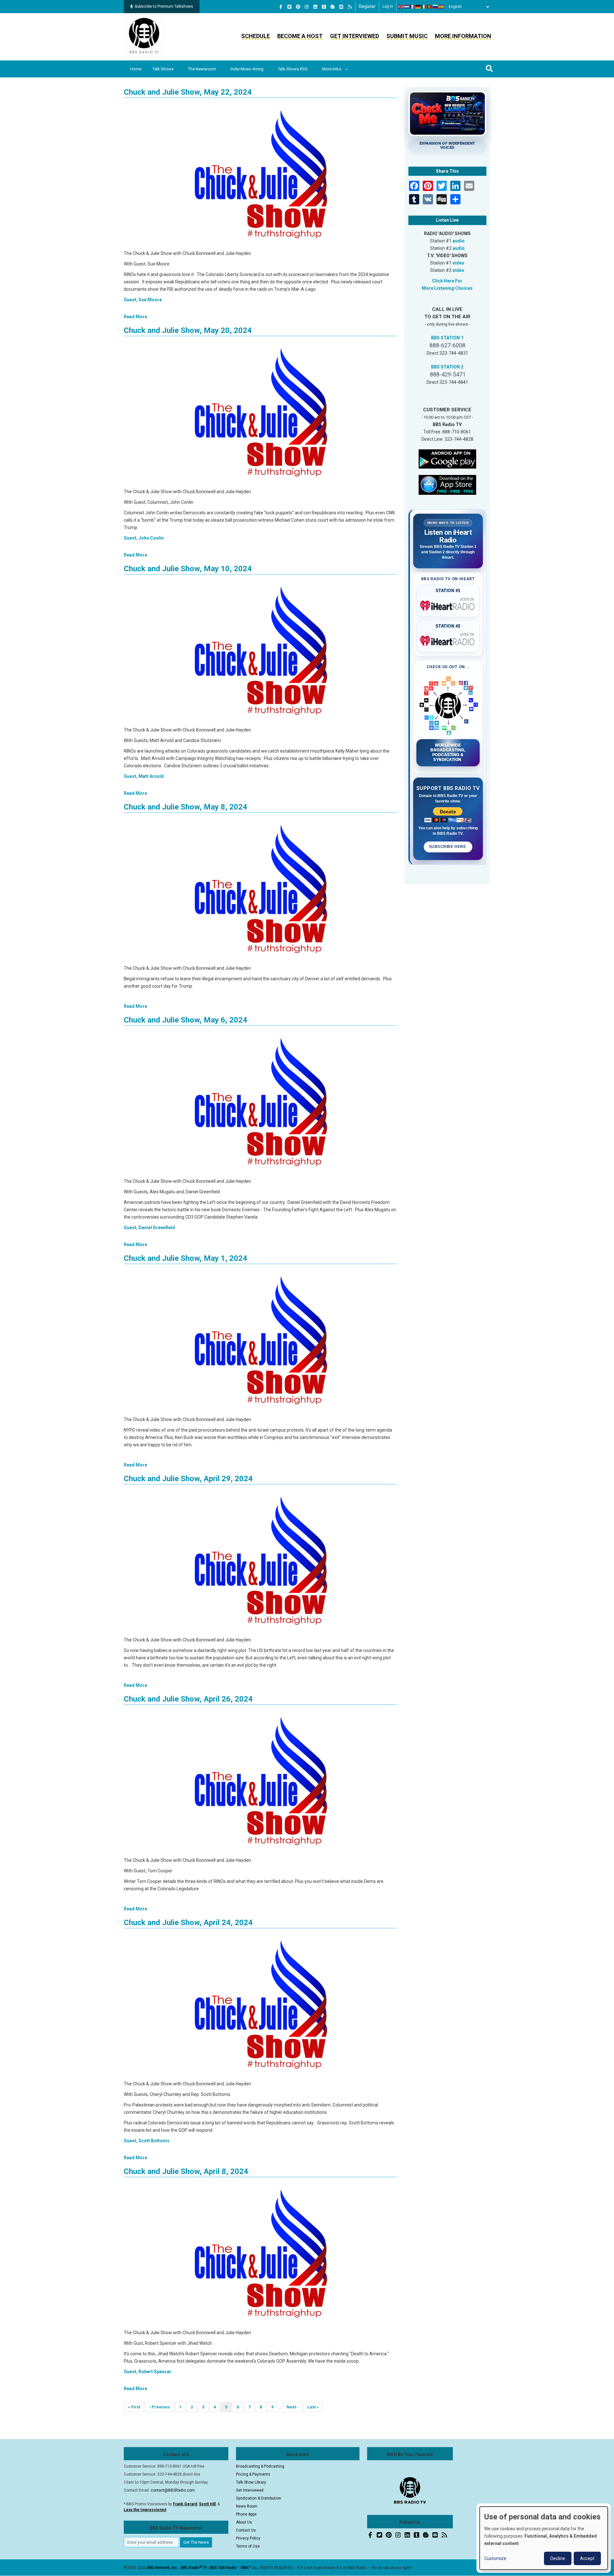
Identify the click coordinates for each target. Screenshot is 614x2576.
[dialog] (544, 2538)
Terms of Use (248, 2546)
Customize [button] (495, 2558)
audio (459, 241)
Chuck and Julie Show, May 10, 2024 (188, 569)
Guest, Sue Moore (143, 300)
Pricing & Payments (253, 2474)
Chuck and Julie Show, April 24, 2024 (188, 1923)
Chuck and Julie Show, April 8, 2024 (186, 2171)
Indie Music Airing (247, 69)
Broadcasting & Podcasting (260, 2466)
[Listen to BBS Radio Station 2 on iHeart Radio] (448, 640)
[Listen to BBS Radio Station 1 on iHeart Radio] (448, 604)
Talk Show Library (251, 2482)
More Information (463, 36)
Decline (558, 2558)
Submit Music (407, 36)
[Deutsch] (418, 7)
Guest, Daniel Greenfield (149, 1228)
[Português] (430, 7)
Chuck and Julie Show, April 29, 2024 (188, 1479)
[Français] (413, 7)
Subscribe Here (448, 847)
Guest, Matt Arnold (144, 776)
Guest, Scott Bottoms (147, 2141)
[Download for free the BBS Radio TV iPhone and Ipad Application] (447, 484)
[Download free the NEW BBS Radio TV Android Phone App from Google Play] (447, 458)
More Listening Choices (447, 288)
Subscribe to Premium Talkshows (164, 6)
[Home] (144, 36)
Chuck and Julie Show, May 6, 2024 (185, 1020)
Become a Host (300, 36)
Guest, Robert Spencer (148, 2372)
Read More (135, 317)
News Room (247, 2506)
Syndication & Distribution (259, 2498)
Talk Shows (163, 69)
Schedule (256, 36)
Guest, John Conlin (144, 538)
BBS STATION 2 (447, 367)
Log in (388, 6)
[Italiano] (424, 7)
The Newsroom (202, 69)
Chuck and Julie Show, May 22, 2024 (188, 92)
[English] (401, 7)
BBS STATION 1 (447, 338)
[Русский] (436, 7)
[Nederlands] (407, 7)
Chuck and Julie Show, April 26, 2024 (188, 1699)
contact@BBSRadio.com (173, 2490)
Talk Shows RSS (293, 69)
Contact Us (246, 2530)
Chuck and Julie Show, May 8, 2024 (185, 807)
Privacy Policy (248, 2538)
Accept (587, 2558)
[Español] (441, 7)
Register (367, 6)
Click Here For (447, 281)
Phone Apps (246, 2514)
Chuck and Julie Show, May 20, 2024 (188, 330)
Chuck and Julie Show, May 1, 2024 (185, 1258)
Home (136, 69)
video (458, 263)
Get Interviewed (354, 36)
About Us (244, 2522)
